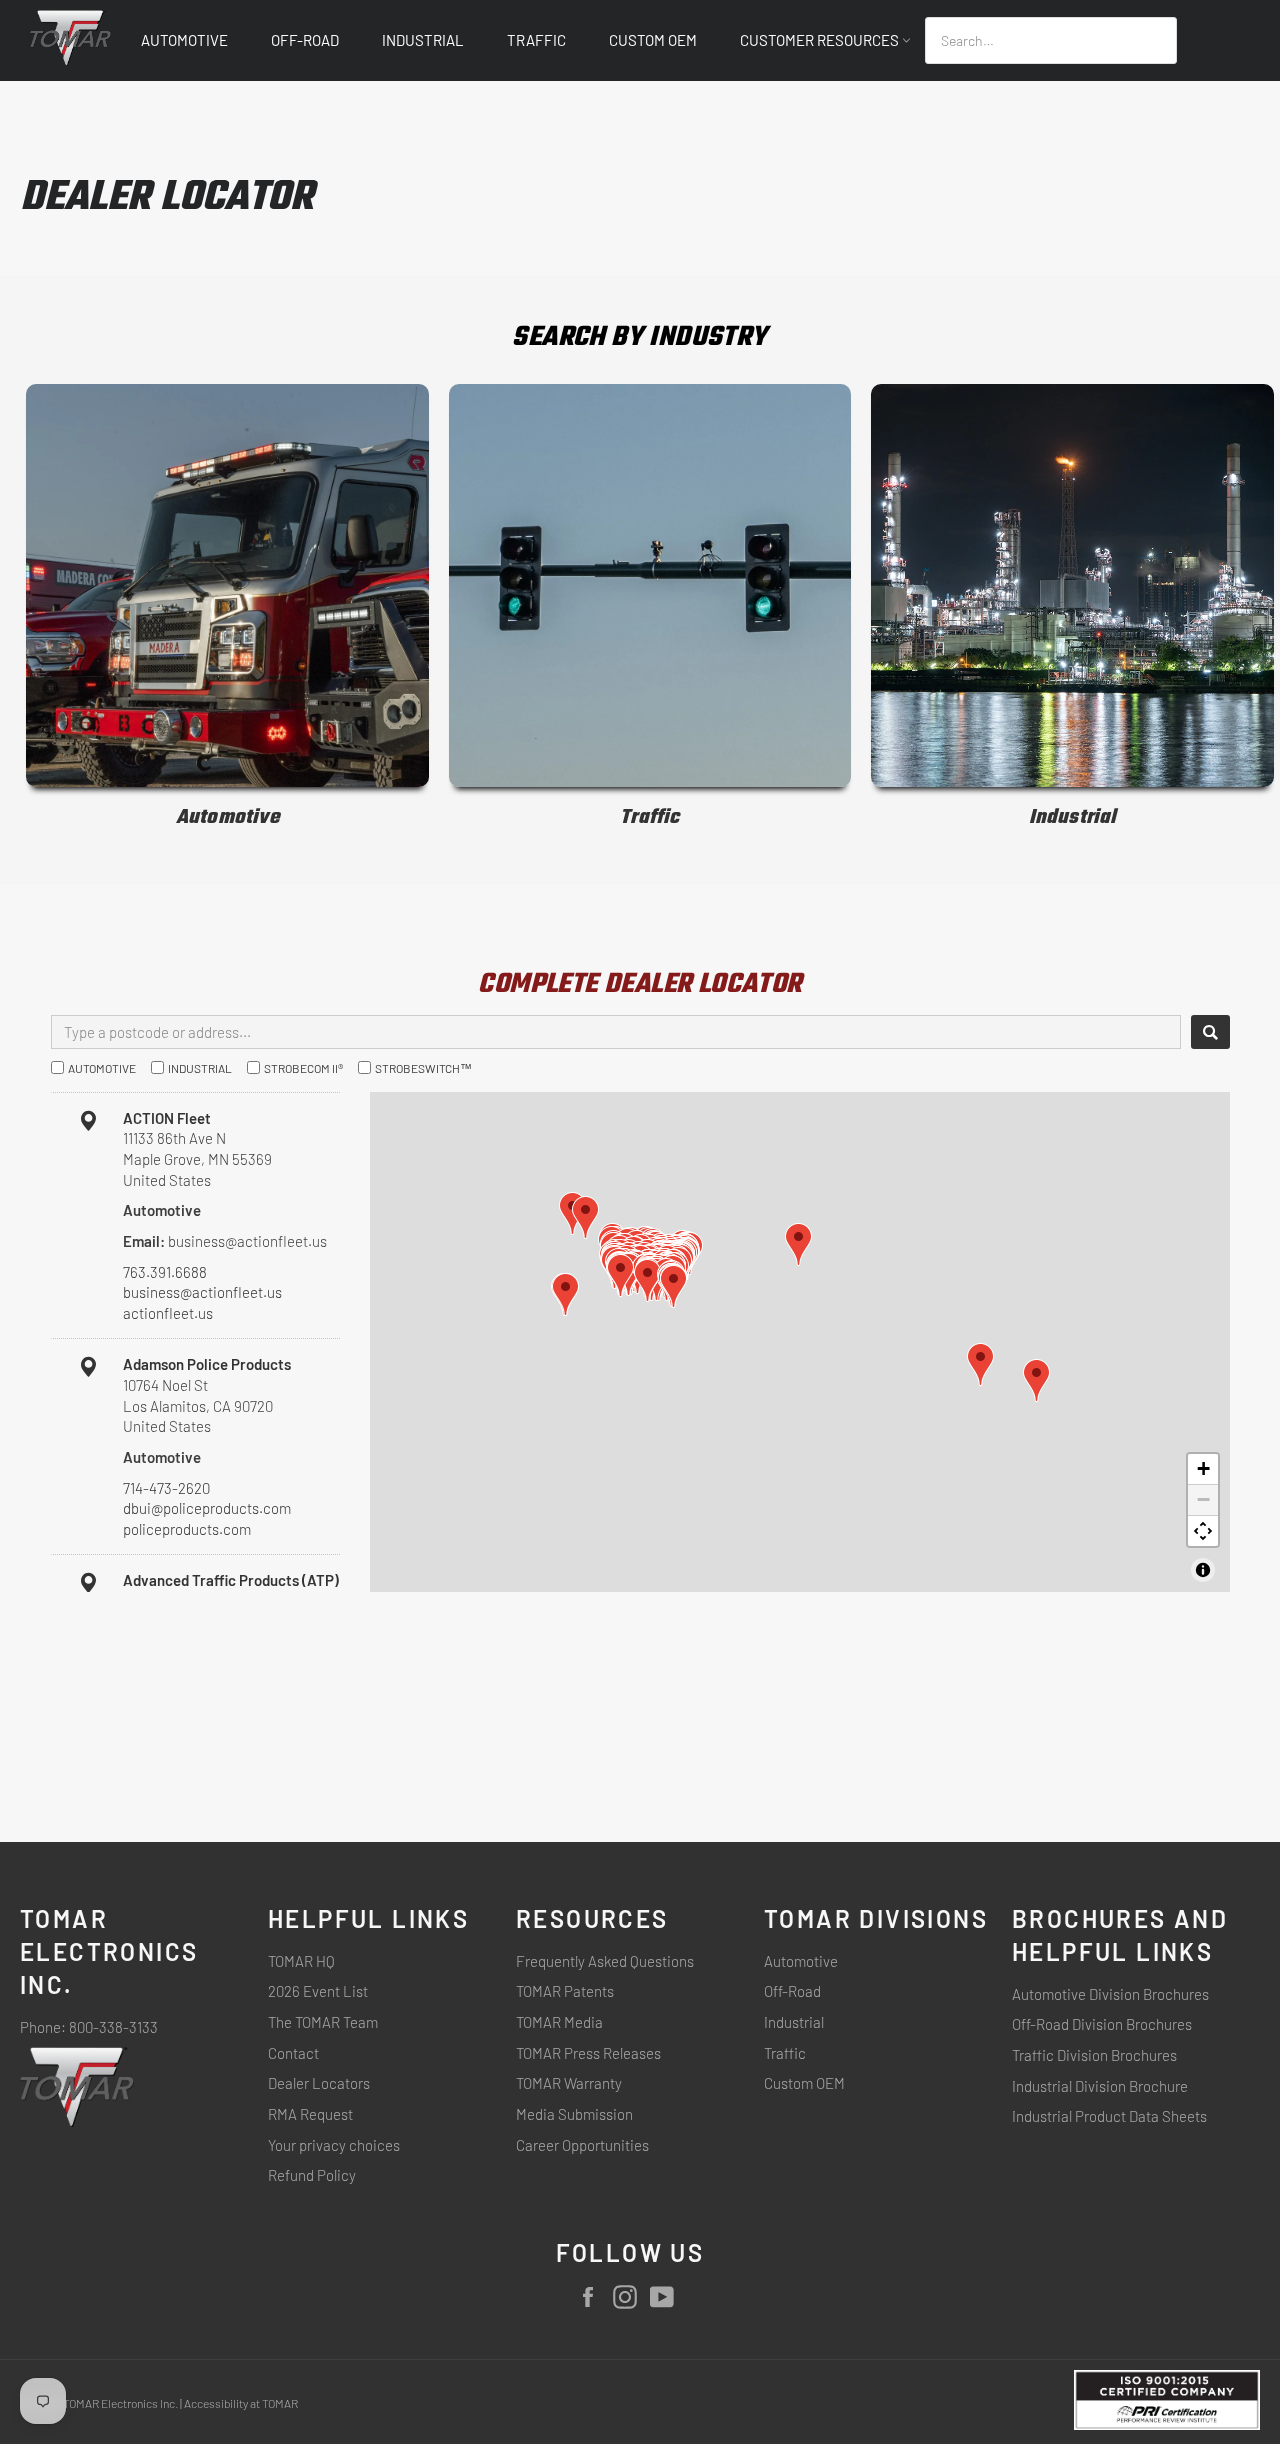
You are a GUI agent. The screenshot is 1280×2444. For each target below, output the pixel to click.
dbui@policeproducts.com (207, 1508)
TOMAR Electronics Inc (119, 2403)
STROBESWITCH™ (423, 1068)
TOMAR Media (559, 2022)
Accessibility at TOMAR (241, 2403)
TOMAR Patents (565, 1991)
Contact (293, 2053)
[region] (800, 1342)
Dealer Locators (319, 2083)
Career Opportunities (582, 2145)
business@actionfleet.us (202, 1292)
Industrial (423, 40)
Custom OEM (653, 40)
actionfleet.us (168, 1313)
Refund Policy (312, 2175)
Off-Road (305, 40)
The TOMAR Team (323, 2022)
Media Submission (574, 2114)
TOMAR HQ (301, 1961)
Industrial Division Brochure (1100, 2086)
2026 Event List (318, 1991)
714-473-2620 (166, 1488)
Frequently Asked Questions (605, 1961)
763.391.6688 (165, 1272)
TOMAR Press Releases (588, 2053)
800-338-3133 (113, 2027)
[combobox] (1051, 40)
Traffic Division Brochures (1094, 2055)
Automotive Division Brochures (1110, 1994)
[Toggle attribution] (1203, 1570)
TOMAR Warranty (569, 2083)
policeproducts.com (187, 1529)
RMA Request (310, 2114)
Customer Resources (821, 40)
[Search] (1210, 1032)
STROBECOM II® (303, 1068)
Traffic (536, 40)
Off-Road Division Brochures (1102, 2024)
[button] (673, 1286)
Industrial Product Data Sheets (1109, 2116)
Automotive (184, 40)
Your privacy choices (334, 2145)
